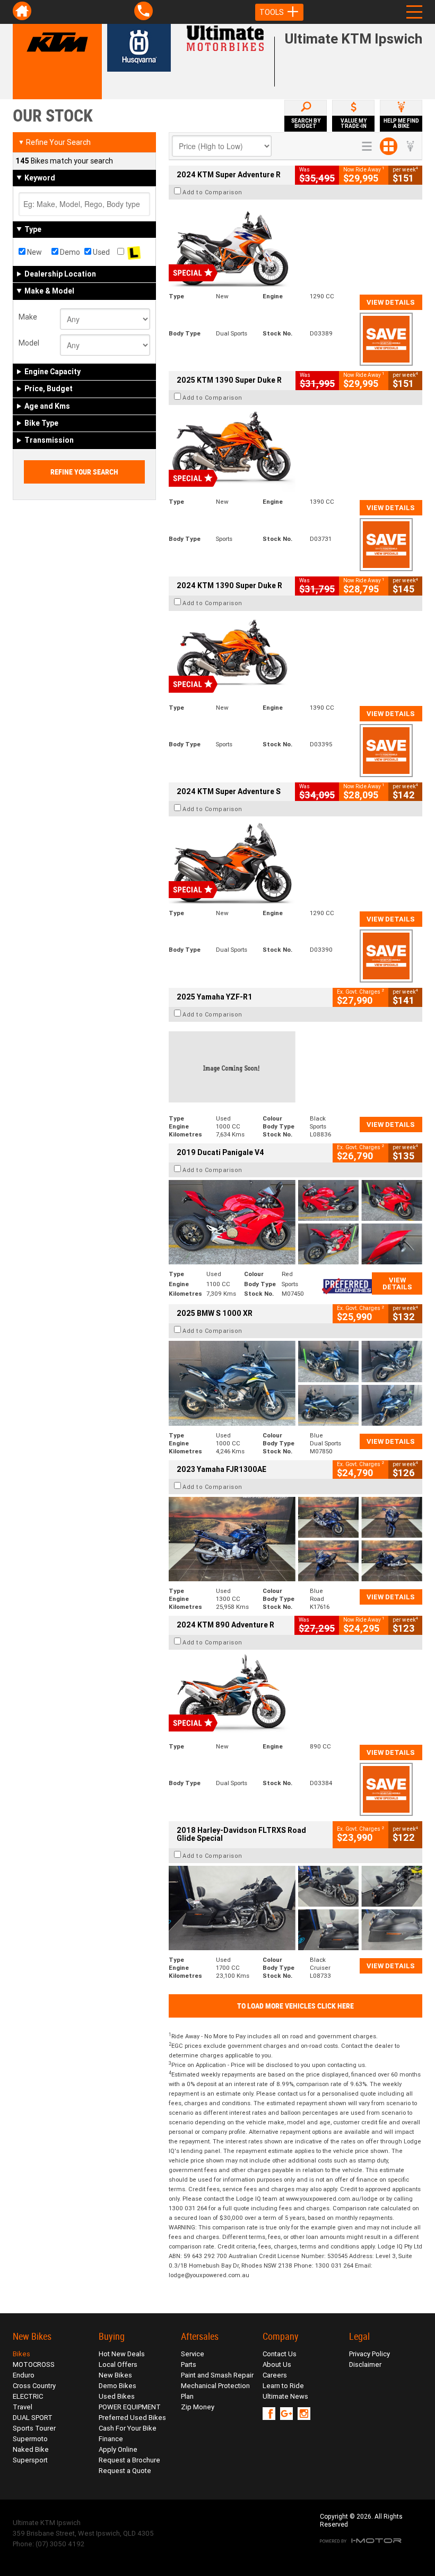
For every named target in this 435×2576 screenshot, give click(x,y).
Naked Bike (31, 2449)
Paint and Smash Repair (217, 2375)
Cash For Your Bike (128, 2428)
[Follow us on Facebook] (271, 2414)
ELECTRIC (28, 2396)
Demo (69, 252)
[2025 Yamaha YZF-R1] (295, 1067)
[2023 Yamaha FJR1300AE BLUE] (295, 1539)
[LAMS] (134, 252)
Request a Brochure (129, 2460)
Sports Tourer (34, 2428)
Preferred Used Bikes (132, 2418)
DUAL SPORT (33, 2418)
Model (29, 343)
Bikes (21, 2354)
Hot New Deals (122, 2354)
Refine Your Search (54, 142)
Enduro (24, 2375)
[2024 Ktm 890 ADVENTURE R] (295, 1695)
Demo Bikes (118, 2386)
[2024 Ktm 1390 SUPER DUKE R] (295, 656)
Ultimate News (285, 2396)
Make (28, 317)
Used (101, 252)
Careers (275, 2375)
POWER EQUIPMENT (130, 2407)
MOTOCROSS (34, 2364)
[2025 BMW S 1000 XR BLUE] (295, 1383)
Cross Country (34, 2386)
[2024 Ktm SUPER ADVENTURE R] (295, 244)
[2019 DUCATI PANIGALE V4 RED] (295, 1222)
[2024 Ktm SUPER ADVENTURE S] (295, 861)
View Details (391, 302)
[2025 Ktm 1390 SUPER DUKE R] (295, 450)
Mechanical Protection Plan (215, 2391)
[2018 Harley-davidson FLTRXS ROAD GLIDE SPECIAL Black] (295, 1908)
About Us (277, 2364)
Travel (23, 2407)
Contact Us (280, 2354)
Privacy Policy (369, 2354)
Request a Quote (125, 2471)
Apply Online (118, 2449)
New (34, 252)
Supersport (30, 2460)
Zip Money (198, 2407)
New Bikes (115, 2375)
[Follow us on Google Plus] (289, 2414)
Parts (189, 2364)
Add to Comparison (212, 192)
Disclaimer (365, 2364)
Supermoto (30, 2439)
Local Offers (118, 2364)
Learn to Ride (283, 2386)
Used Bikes (117, 2396)
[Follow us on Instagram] (306, 2414)
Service (193, 2354)
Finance (111, 2439)
